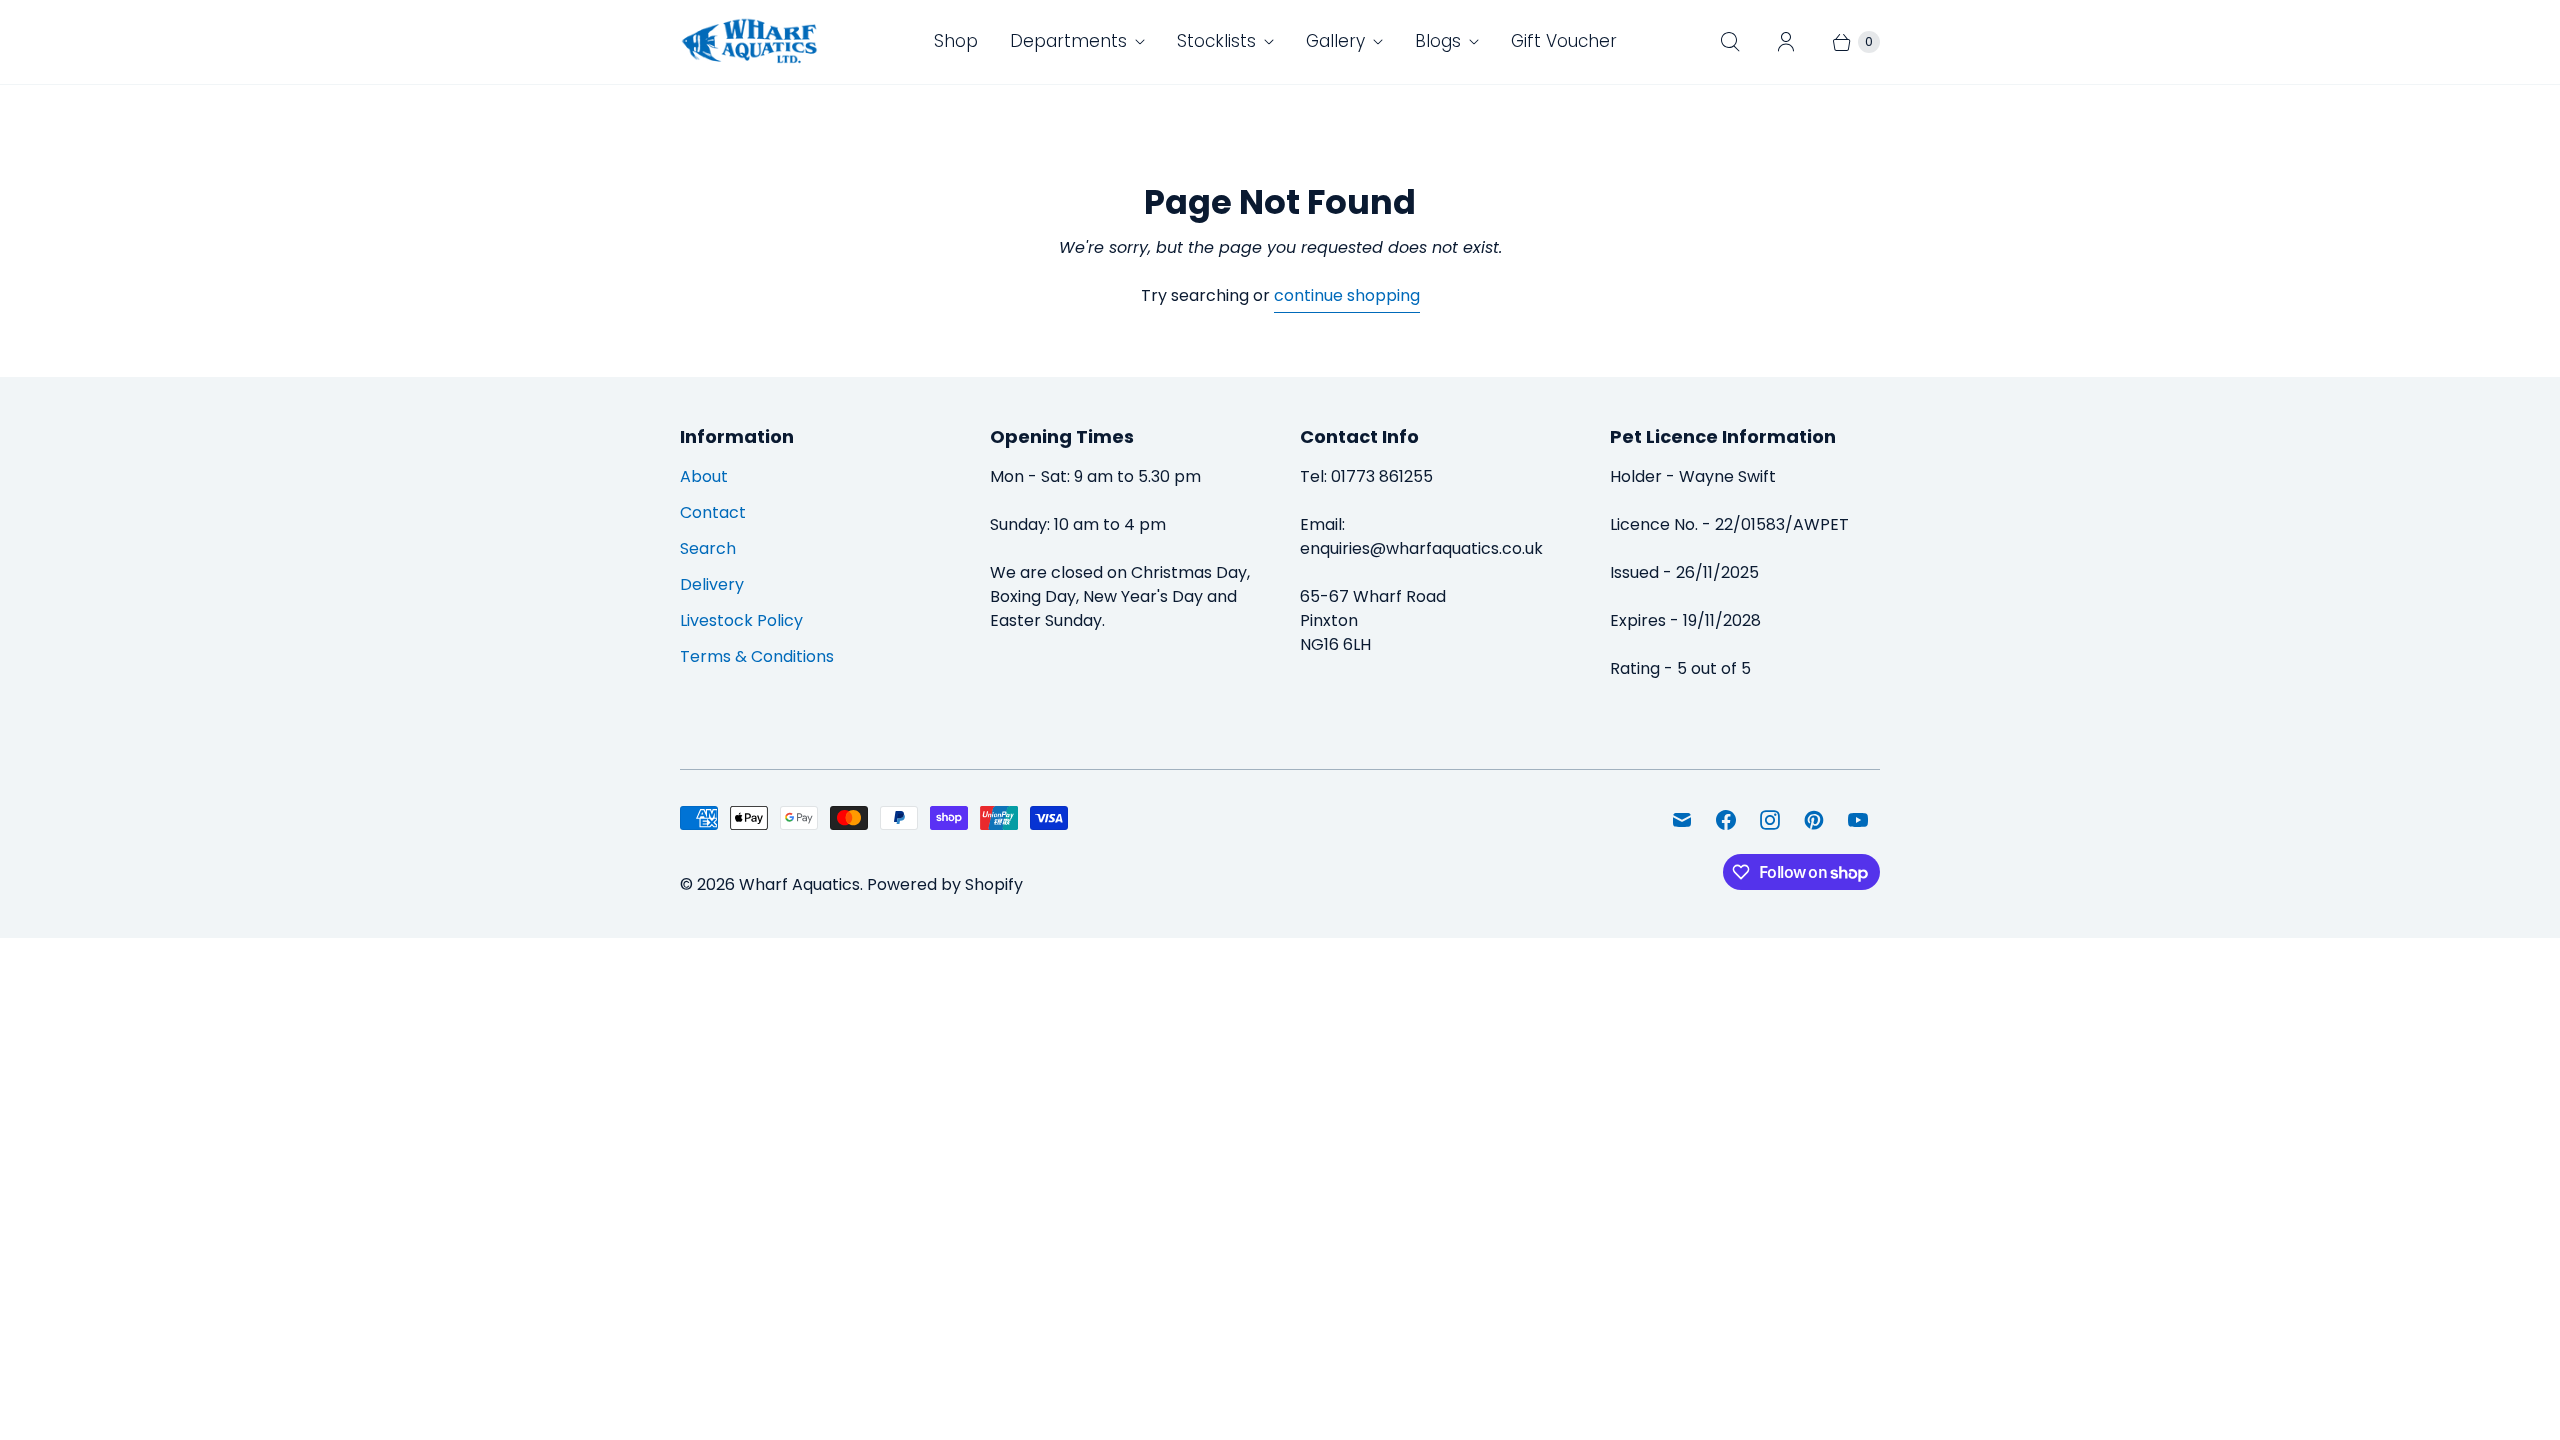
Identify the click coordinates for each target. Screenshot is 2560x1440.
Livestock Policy (741, 620)
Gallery (1335, 41)
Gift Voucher (1564, 41)
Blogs (1438, 41)
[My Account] (1786, 42)
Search (708, 548)
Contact (713, 512)
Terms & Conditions (757, 656)
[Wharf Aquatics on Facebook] (1726, 820)
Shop (956, 41)
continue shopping (1347, 295)
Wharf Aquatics (799, 884)
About (704, 476)
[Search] (1730, 42)
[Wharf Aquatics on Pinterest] (1814, 820)
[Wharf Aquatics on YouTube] (1858, 820)
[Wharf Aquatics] (750, 42)
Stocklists (1216, 41)
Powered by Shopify (945, 884)
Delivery (712, 584)
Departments (1068, 41)
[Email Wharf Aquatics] (1682, 820)
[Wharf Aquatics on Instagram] (1770, 820)
